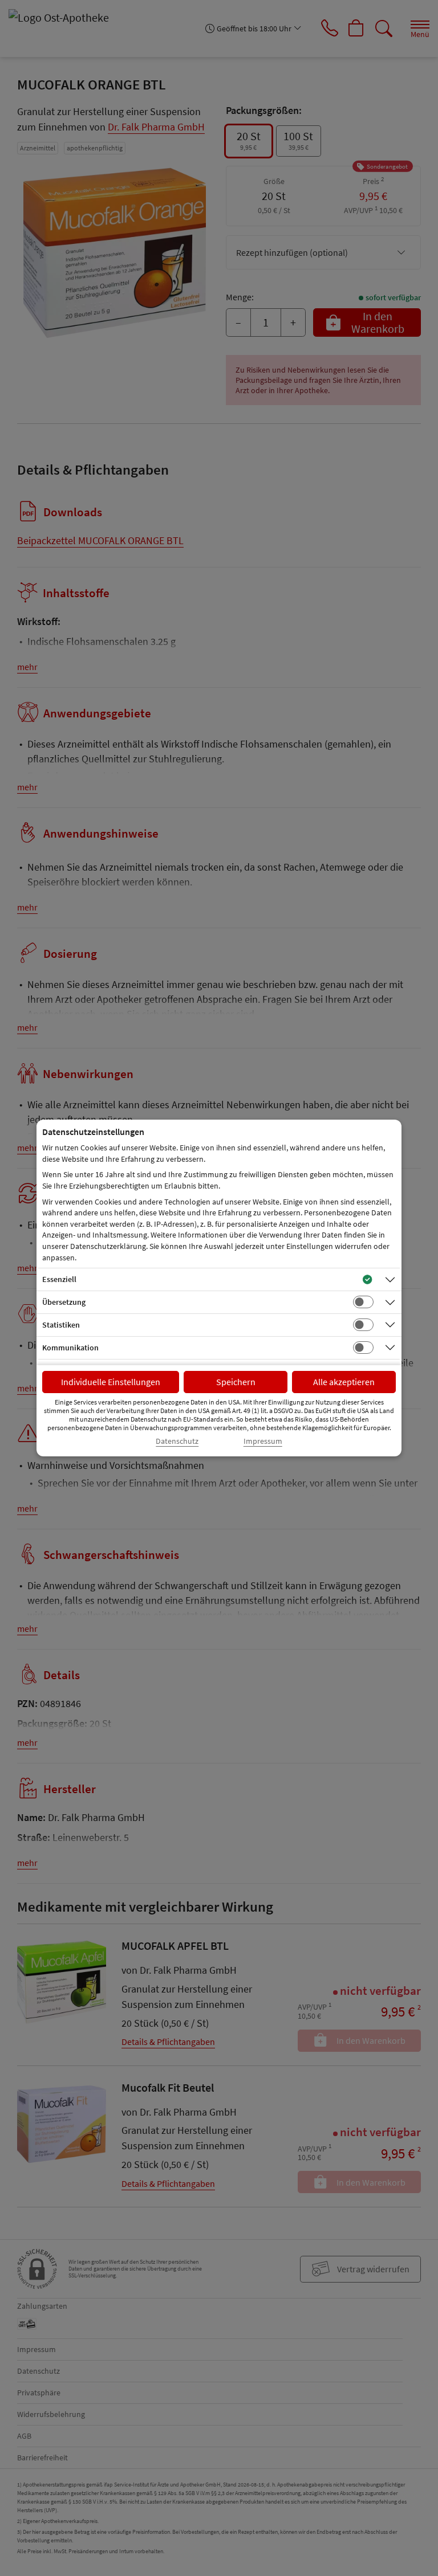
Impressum (263, 1441)
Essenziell (59, 1279)
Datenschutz (177, 1441)
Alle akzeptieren (344, 1382)
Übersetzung (64, 1302)
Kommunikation (70, 1348)
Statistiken (61, 1325)
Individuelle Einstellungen (111, 1382)
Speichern (236, 1382)
